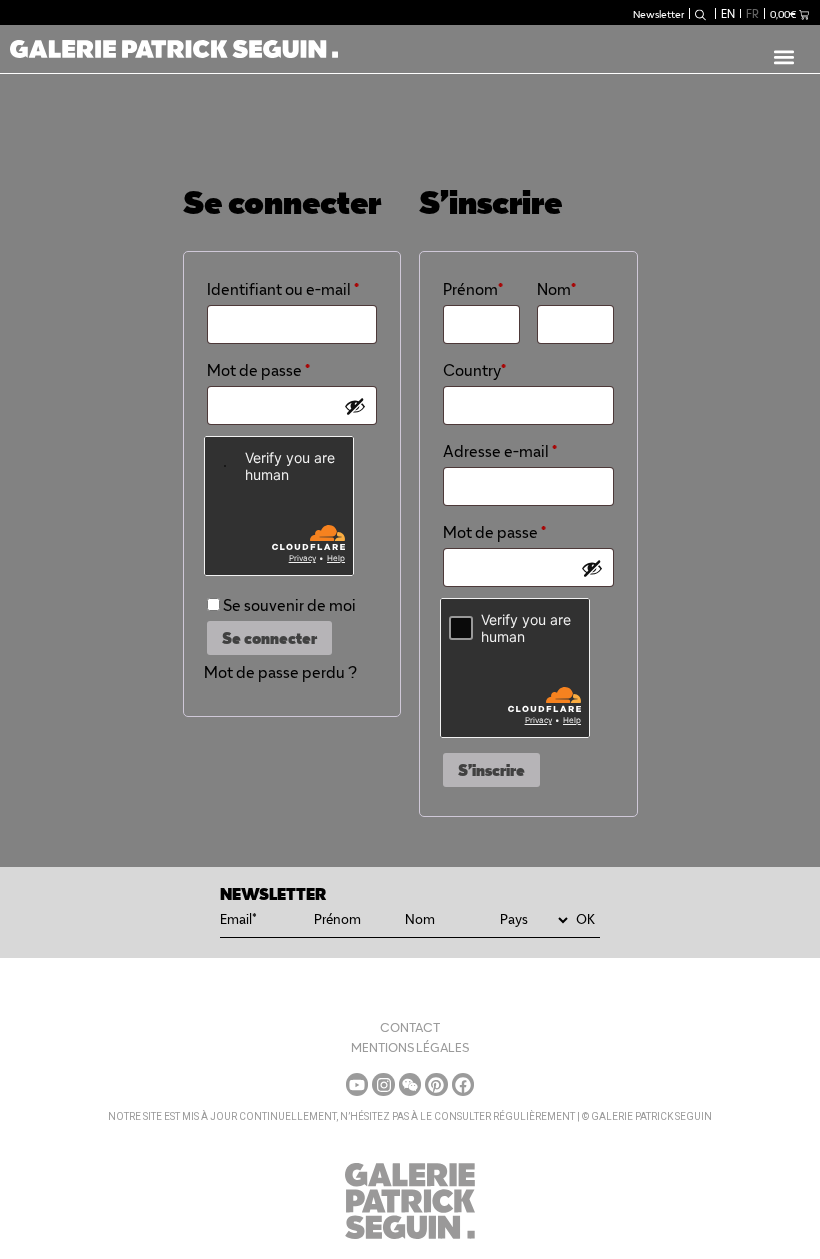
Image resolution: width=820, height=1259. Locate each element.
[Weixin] (410, 1084)
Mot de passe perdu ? (280, 672)
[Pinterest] (436, 1084)
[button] (783, 56)
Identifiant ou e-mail (292, 287)
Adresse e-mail (528, 449)
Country (474, 370)
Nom (556, 289)
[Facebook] (463, 1084)
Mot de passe (292, 368)
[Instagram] (383, 1084)
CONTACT (410, 1027)
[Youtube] (357, 1084)
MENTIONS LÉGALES (410, 1047)
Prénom (473, 289)
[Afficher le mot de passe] (355, 406)
